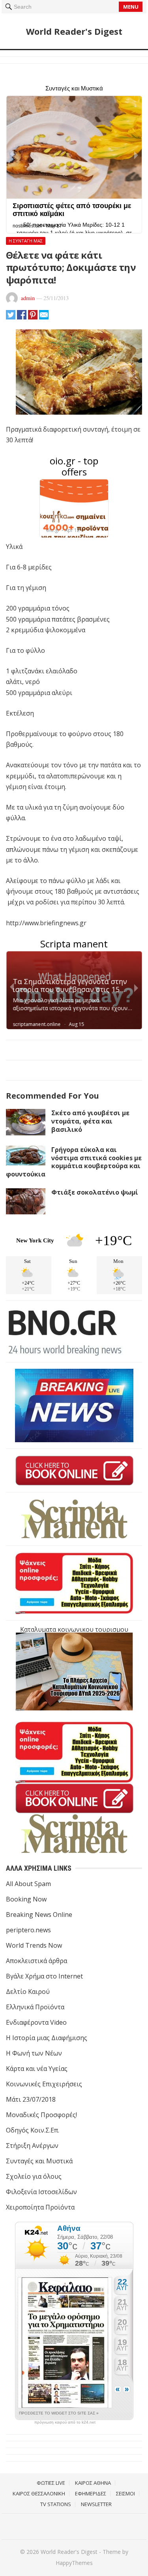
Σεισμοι (126, 2493)
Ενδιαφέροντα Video (36, 2022)
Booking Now (26, 1899)
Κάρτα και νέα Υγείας (37, 2069)
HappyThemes (74, 2563)
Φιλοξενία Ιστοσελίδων (41, 2192)
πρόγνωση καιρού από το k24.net (65, 2422)
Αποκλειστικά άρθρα (37, 1961)
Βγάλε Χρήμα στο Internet (44, 1976)
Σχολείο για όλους (34, 2176)
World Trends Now (34, 1945)
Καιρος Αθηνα (93, 2483)
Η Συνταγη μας (26, 241)
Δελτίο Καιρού (28, 1992)
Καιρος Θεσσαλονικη (39, 2493)
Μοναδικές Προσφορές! (41, 2115)
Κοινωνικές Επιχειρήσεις (44, 2084)
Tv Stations (56, 2504)
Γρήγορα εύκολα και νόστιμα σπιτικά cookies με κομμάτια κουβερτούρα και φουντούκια (74, 1162)
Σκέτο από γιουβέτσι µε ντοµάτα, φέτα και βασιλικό (90, 1121)
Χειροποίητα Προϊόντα (40, 2207)
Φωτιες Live (51, 2483)
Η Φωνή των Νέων (34, 2053)
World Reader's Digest (74, 31)
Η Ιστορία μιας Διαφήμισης (47, 2038)
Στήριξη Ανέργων (32, 2146)
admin (28, 298)
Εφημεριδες (91, 2493)
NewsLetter (96, 2504)
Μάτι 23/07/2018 (31, 2099)
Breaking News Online (39, 1915)
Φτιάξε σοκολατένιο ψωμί (95, 1192)
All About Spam (28, 1884)
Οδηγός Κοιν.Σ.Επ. (33, 2130)
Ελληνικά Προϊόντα (35, 2007)
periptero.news (28, 1930)
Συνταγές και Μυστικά (39, 2161)
